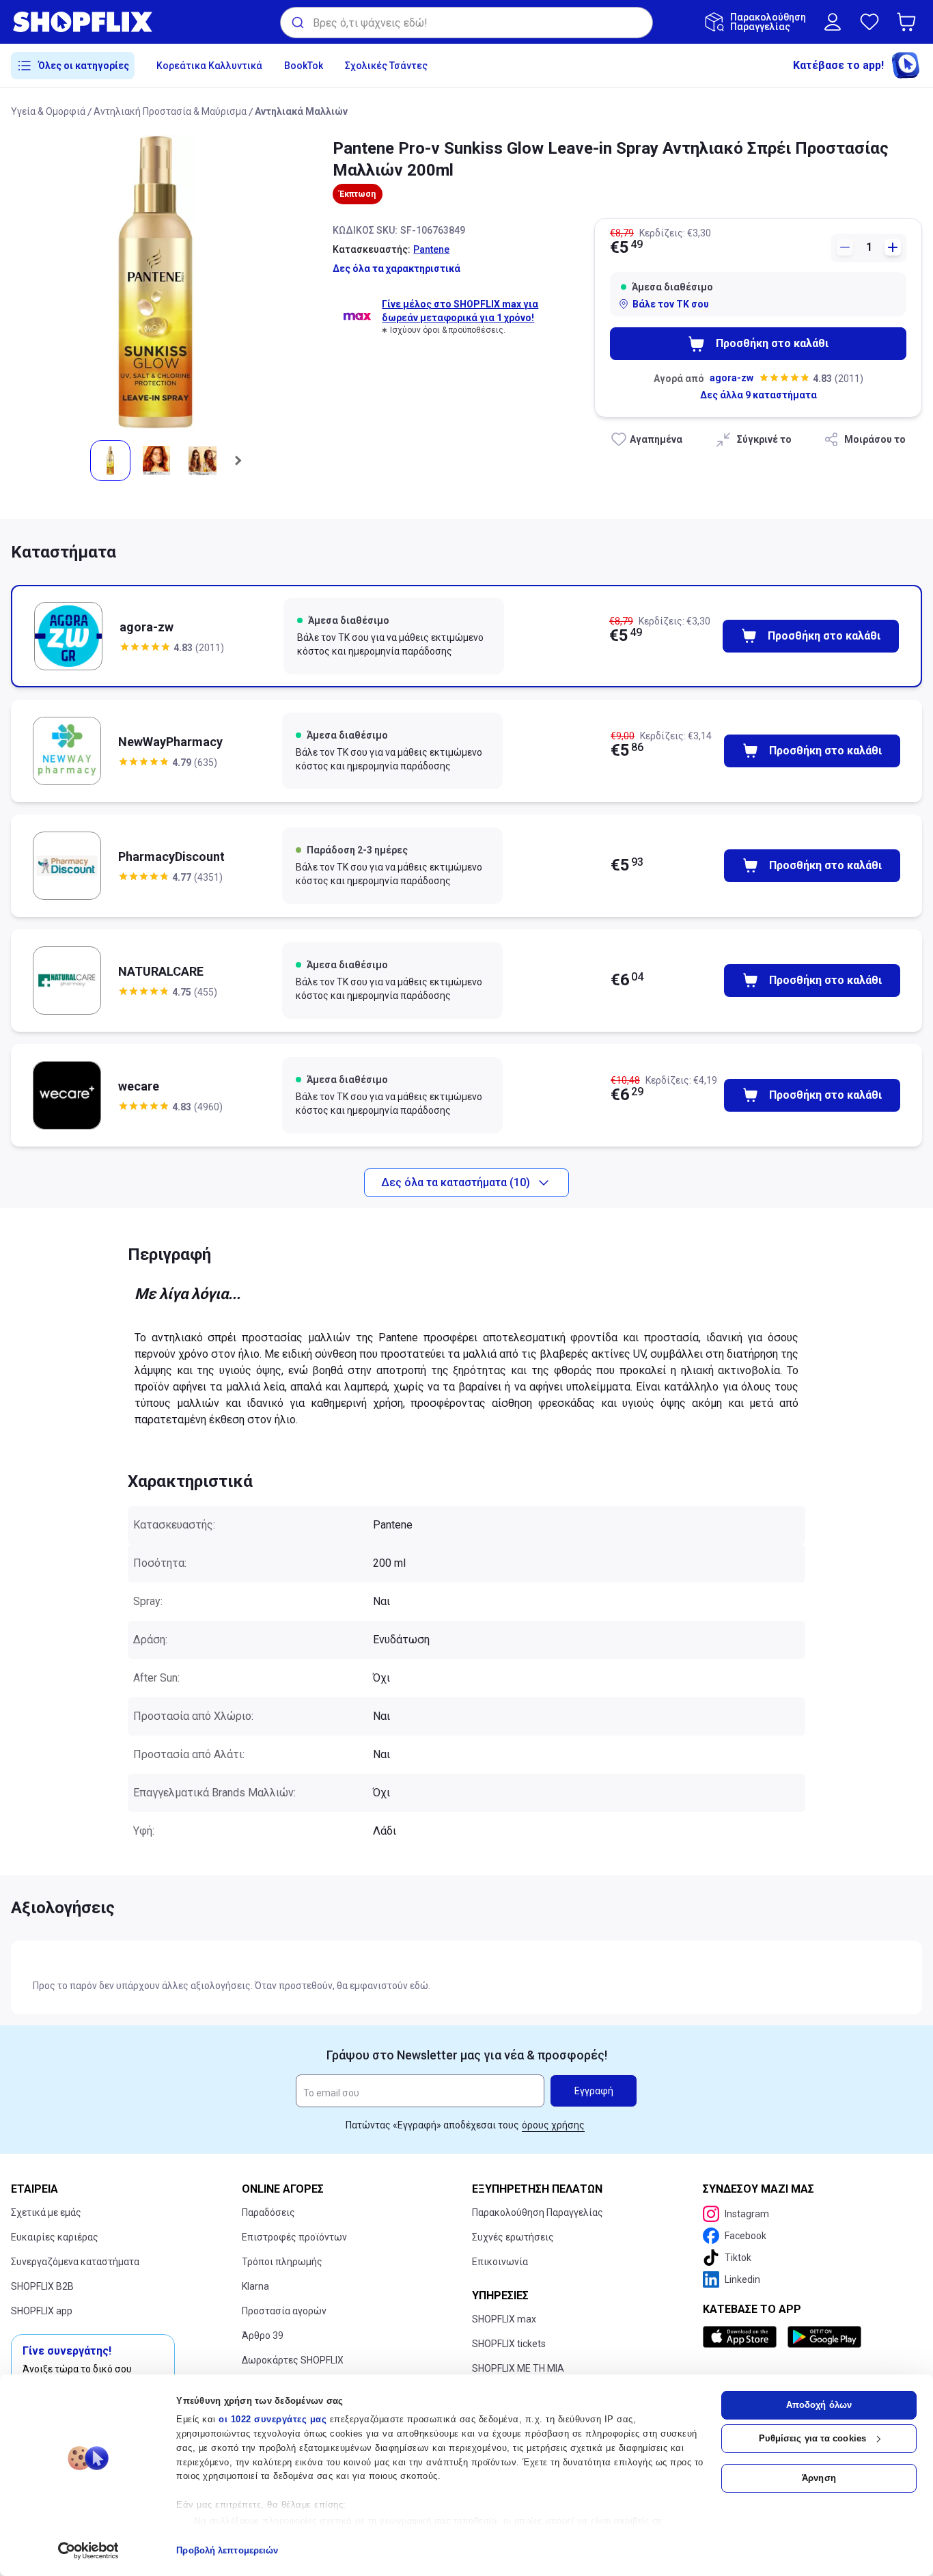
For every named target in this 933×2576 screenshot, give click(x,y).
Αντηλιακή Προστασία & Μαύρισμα (170, 111)
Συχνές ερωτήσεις (513, 2237)
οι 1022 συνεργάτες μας (273, 2419)
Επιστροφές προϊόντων (294, 2237)
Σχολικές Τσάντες (386, 66)
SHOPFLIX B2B (42, 2286)
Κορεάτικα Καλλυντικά (209, 66)
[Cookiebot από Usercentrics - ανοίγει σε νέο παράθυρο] (88, 2551)
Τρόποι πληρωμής (282, 2262)
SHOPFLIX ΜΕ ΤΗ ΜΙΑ (518, 2368)
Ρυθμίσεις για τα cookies (812, 2438)
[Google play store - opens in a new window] (824, 2337)
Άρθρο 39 (263, 2335)
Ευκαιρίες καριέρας (55, 2237)
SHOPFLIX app (42, 2311)
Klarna (255, 2286)
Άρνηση (819, 2478)
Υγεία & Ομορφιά (48, 111)
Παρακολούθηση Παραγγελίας (538, 2212)
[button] (909, 22)
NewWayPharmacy (170, 742)
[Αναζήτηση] (297, 23)
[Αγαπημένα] (869, 22)
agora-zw (732, 378)
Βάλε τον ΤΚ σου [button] (671, 304)
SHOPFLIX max (504, 2319)
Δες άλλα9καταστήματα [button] (758, 395)
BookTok (304, 66)
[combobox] (466, 23)
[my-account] (833, 22)
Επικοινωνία (500, 2262)
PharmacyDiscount (171, 857)
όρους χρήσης (553, 2125)
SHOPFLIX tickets (509, 2344)
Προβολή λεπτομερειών (227, 2550)
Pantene (431, 249)
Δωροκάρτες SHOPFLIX (293, 2360)
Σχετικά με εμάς (46, 2212)
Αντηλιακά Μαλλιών (301, 111)
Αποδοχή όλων (819, 2405)
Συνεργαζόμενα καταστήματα (75, 2262)
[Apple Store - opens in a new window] (742, 2337)
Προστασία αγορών (284, 2311)
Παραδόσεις (268, 2212)
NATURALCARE (161, 971)
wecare (139, 1086)
